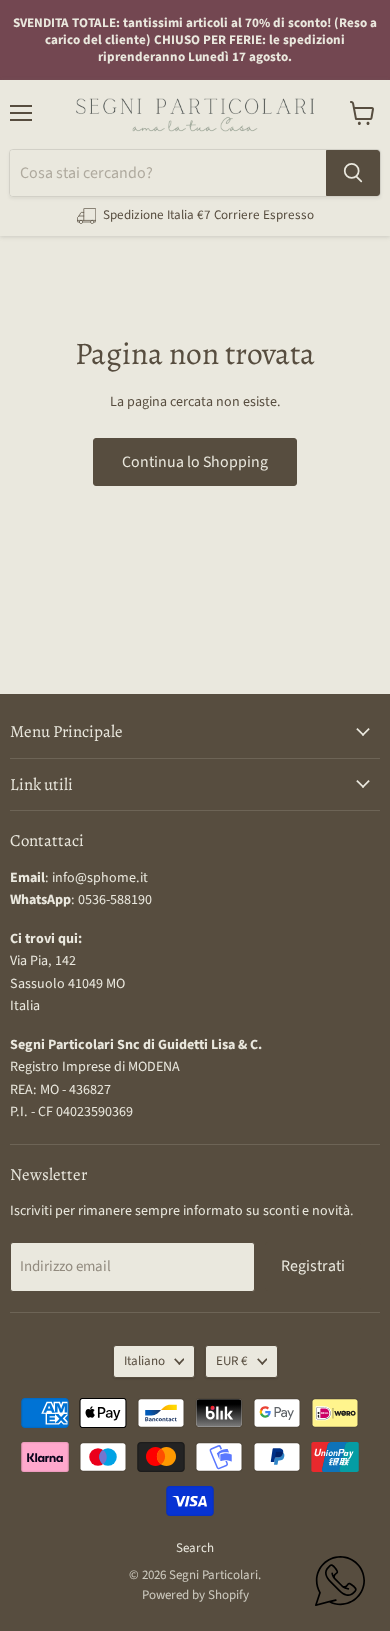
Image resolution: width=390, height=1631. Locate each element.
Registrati (313, 1266)
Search (195, 1548)
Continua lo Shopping (195, 462)
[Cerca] (353, 173)
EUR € (232, 1361)
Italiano (144, 1361)
